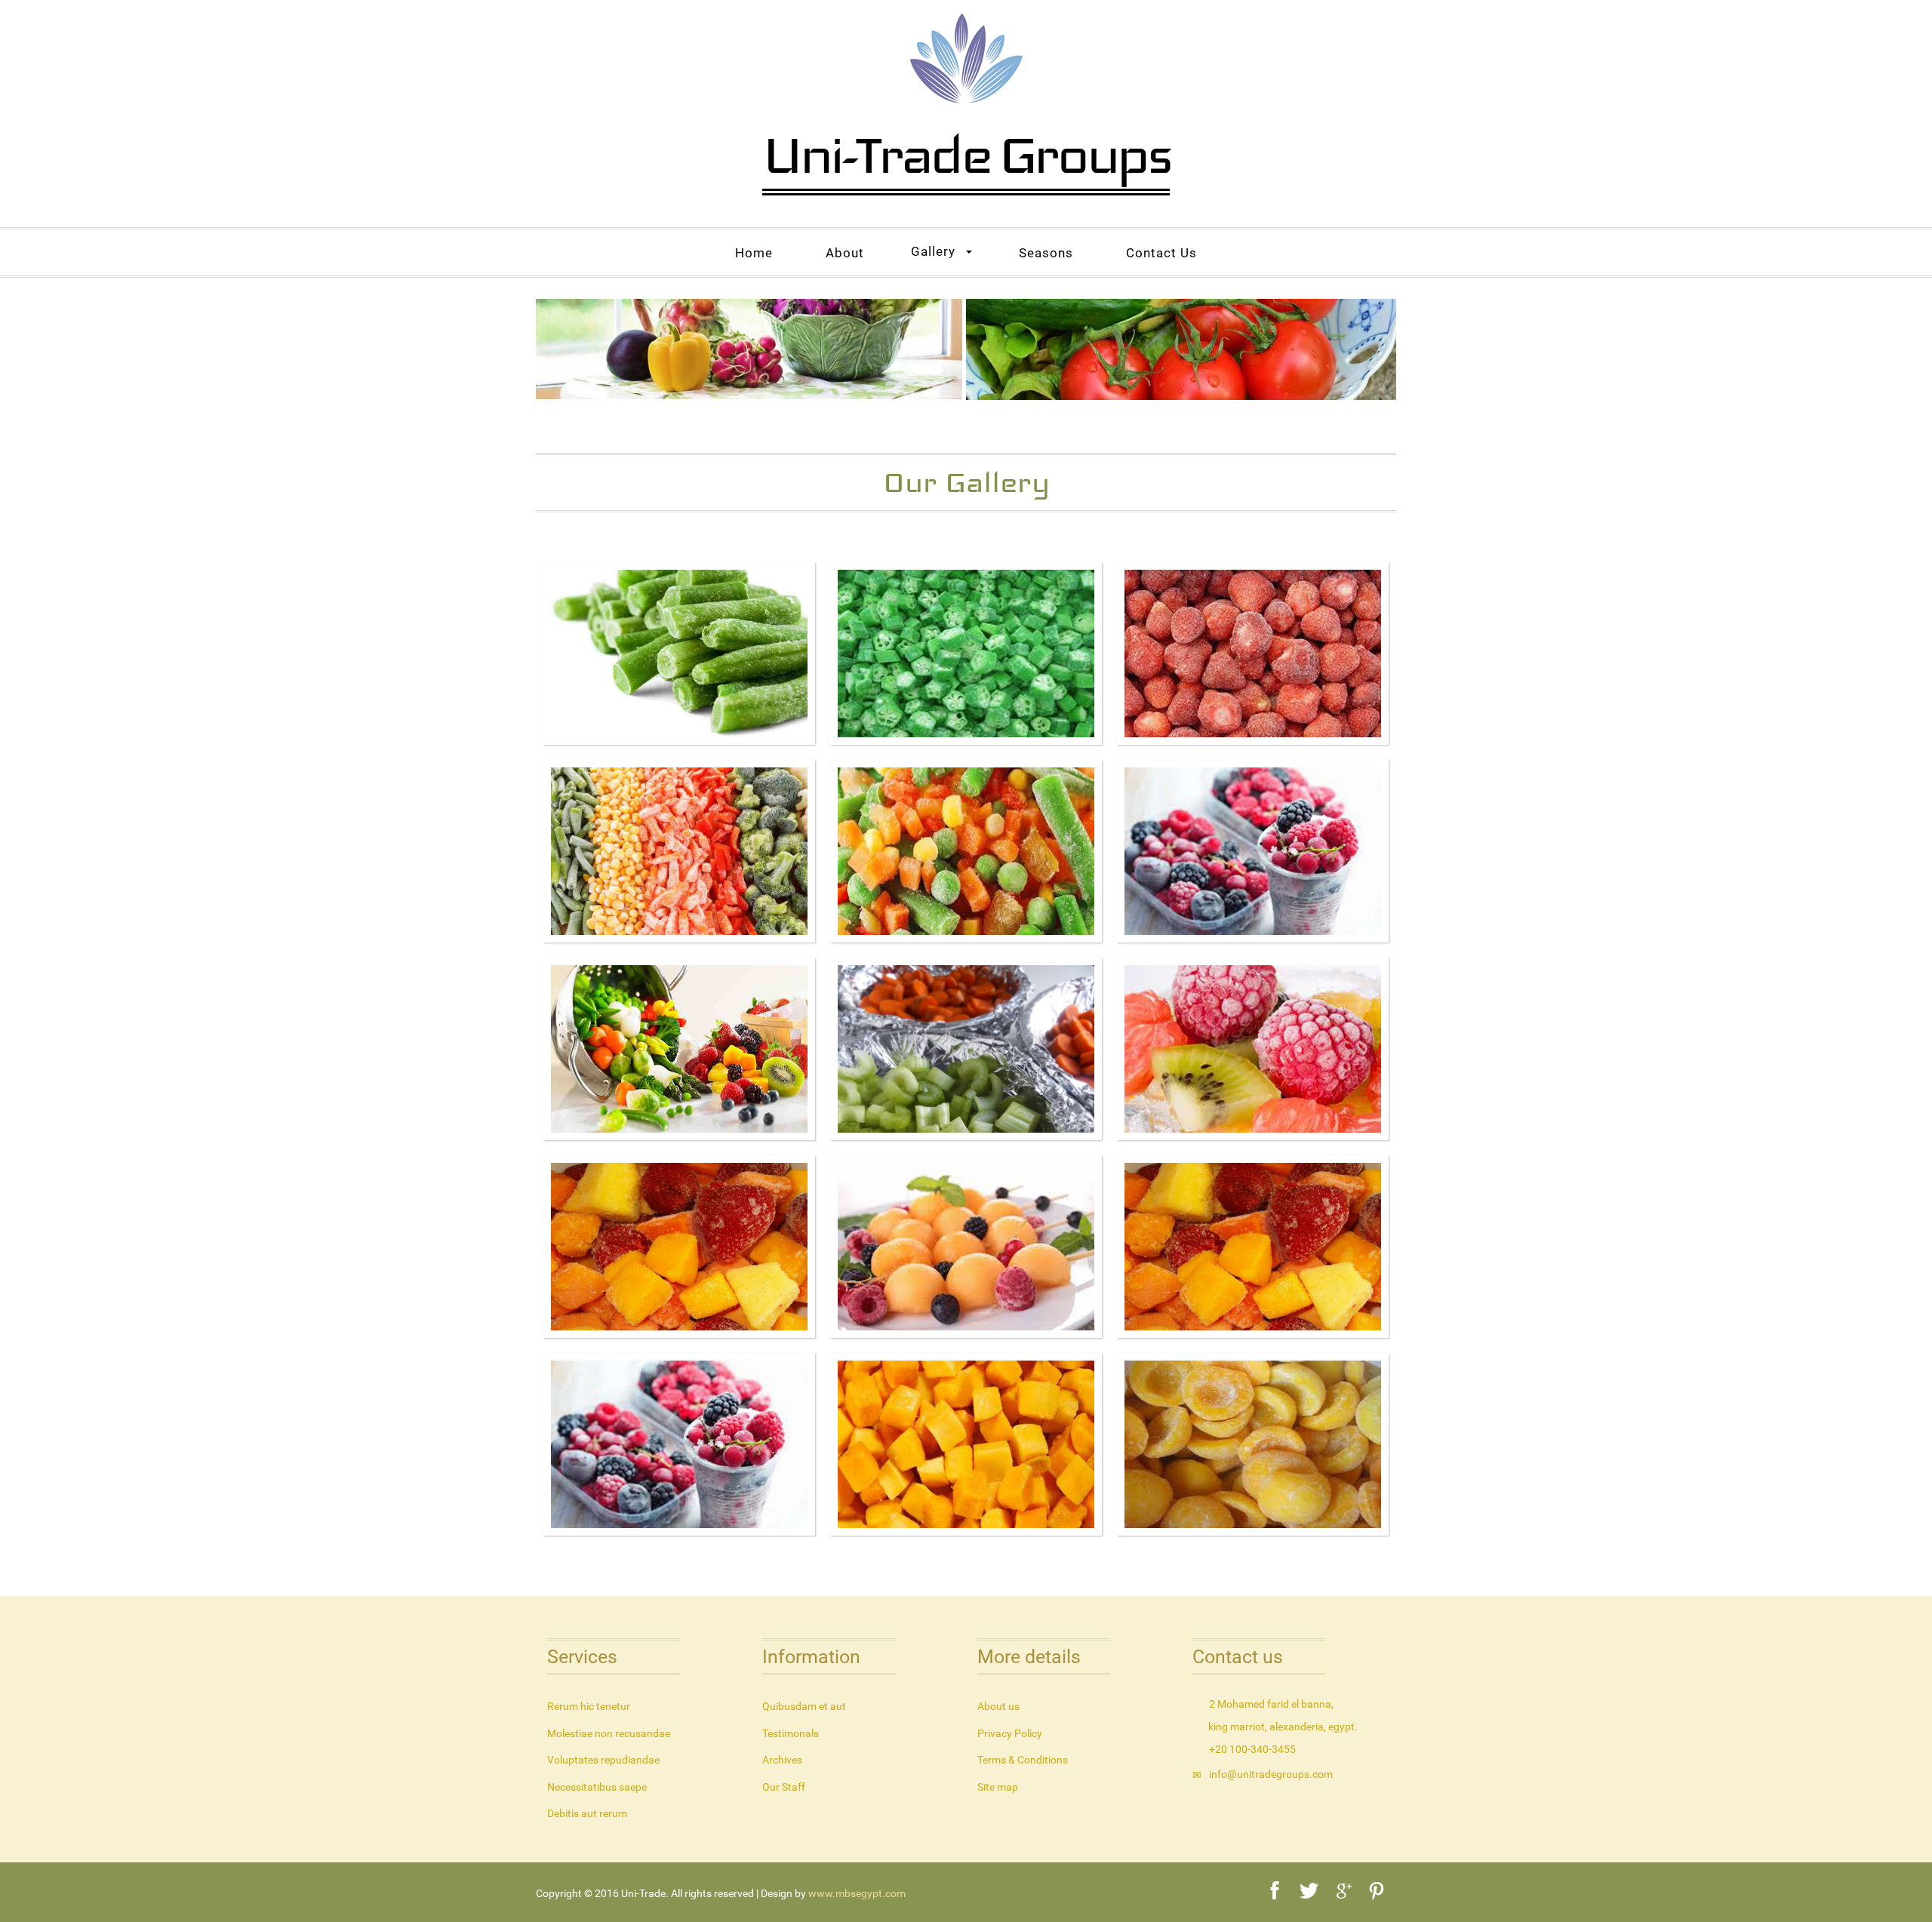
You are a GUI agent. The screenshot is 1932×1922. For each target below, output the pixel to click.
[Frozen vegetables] (679, 853)
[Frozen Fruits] (679, 1049)
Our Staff (784, 1787)
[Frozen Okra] (966, 654)
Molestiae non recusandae (609, 1733)
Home (754, 253)
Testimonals (791, 1733)
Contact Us (1161, 253)
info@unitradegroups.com (1271, 1774)
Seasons (1046, 253)
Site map (998, 1787)
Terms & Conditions (1023, 1760)
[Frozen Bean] (679, 654)
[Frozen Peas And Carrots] (966, 852)
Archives (782, 1760)
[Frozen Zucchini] (966, 1136)
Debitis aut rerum (587, 1813)
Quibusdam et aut (804, 1706)
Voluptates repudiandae (603, 1760)
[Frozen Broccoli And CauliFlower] (1253, 852)
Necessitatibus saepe (597, 1787)
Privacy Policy (1010, 1733)
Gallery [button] (933, 251)
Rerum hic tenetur (589, 1706)
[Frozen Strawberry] (1253, 654)
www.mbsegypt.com (857, 1893)
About (845, 253)
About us (998, 1706)
